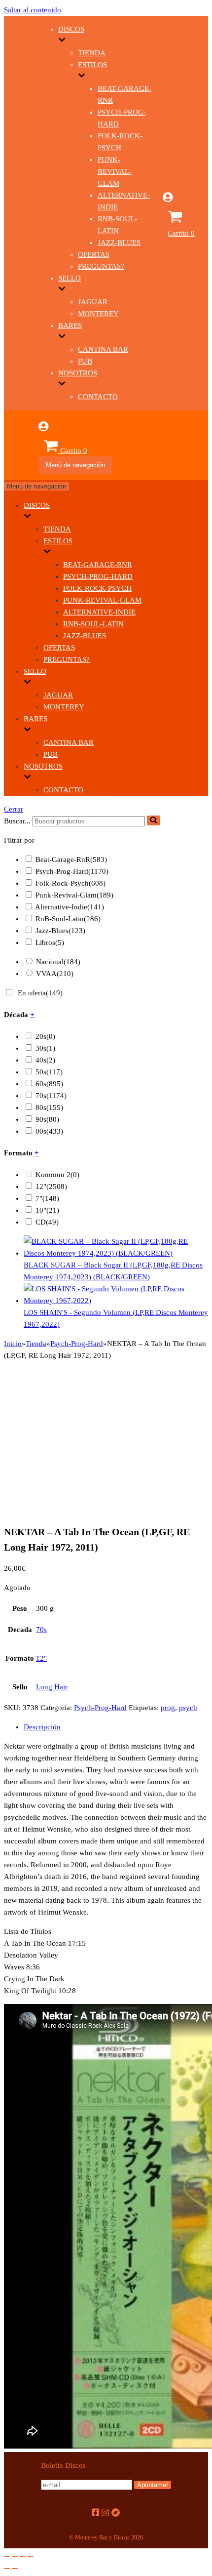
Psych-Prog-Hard (98, 576)
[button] (154, 820)
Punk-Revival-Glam (115, 171)
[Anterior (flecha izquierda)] (7, 2569)
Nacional (58, 962)
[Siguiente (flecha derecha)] (15, 2569)
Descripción (42, 1727)
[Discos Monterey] (21, 237)
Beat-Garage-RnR (98, 565)
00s (49, 1131)
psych (188, 1708)
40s (45, 1060)
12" (51, 1186)
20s (45, 1036)
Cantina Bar (103, 349)
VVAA (55, 974)
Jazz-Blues (119, 243)
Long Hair (52, 1687)
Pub (85, 361)
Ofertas (94, 254)
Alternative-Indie (99, 612)
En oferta (40, 993)
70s (51, 1096)
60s (49, 1084)
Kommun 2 (57, 1175)
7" (47, 1198)
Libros (50, 942)
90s (47, 1119)
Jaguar (93, 302)
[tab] (116, 1727)
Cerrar (14, 809)
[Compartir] (15, 2557)
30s (45, 1048)
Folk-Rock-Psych (97, 588)
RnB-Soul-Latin (93, 624)
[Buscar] (154, 820)
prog (168, 1708)
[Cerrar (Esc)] (7, 2557)
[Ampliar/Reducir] (31, 2557)
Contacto (98, 397)
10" (47, 1210)
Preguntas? (101, 266)
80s (49, 1107)
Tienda (92, 53)
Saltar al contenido (33, 10)
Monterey (98, 314)
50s (49, 1072)
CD (47, 1222)
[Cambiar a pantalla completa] (23, 2557)
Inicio (13, 1344)
